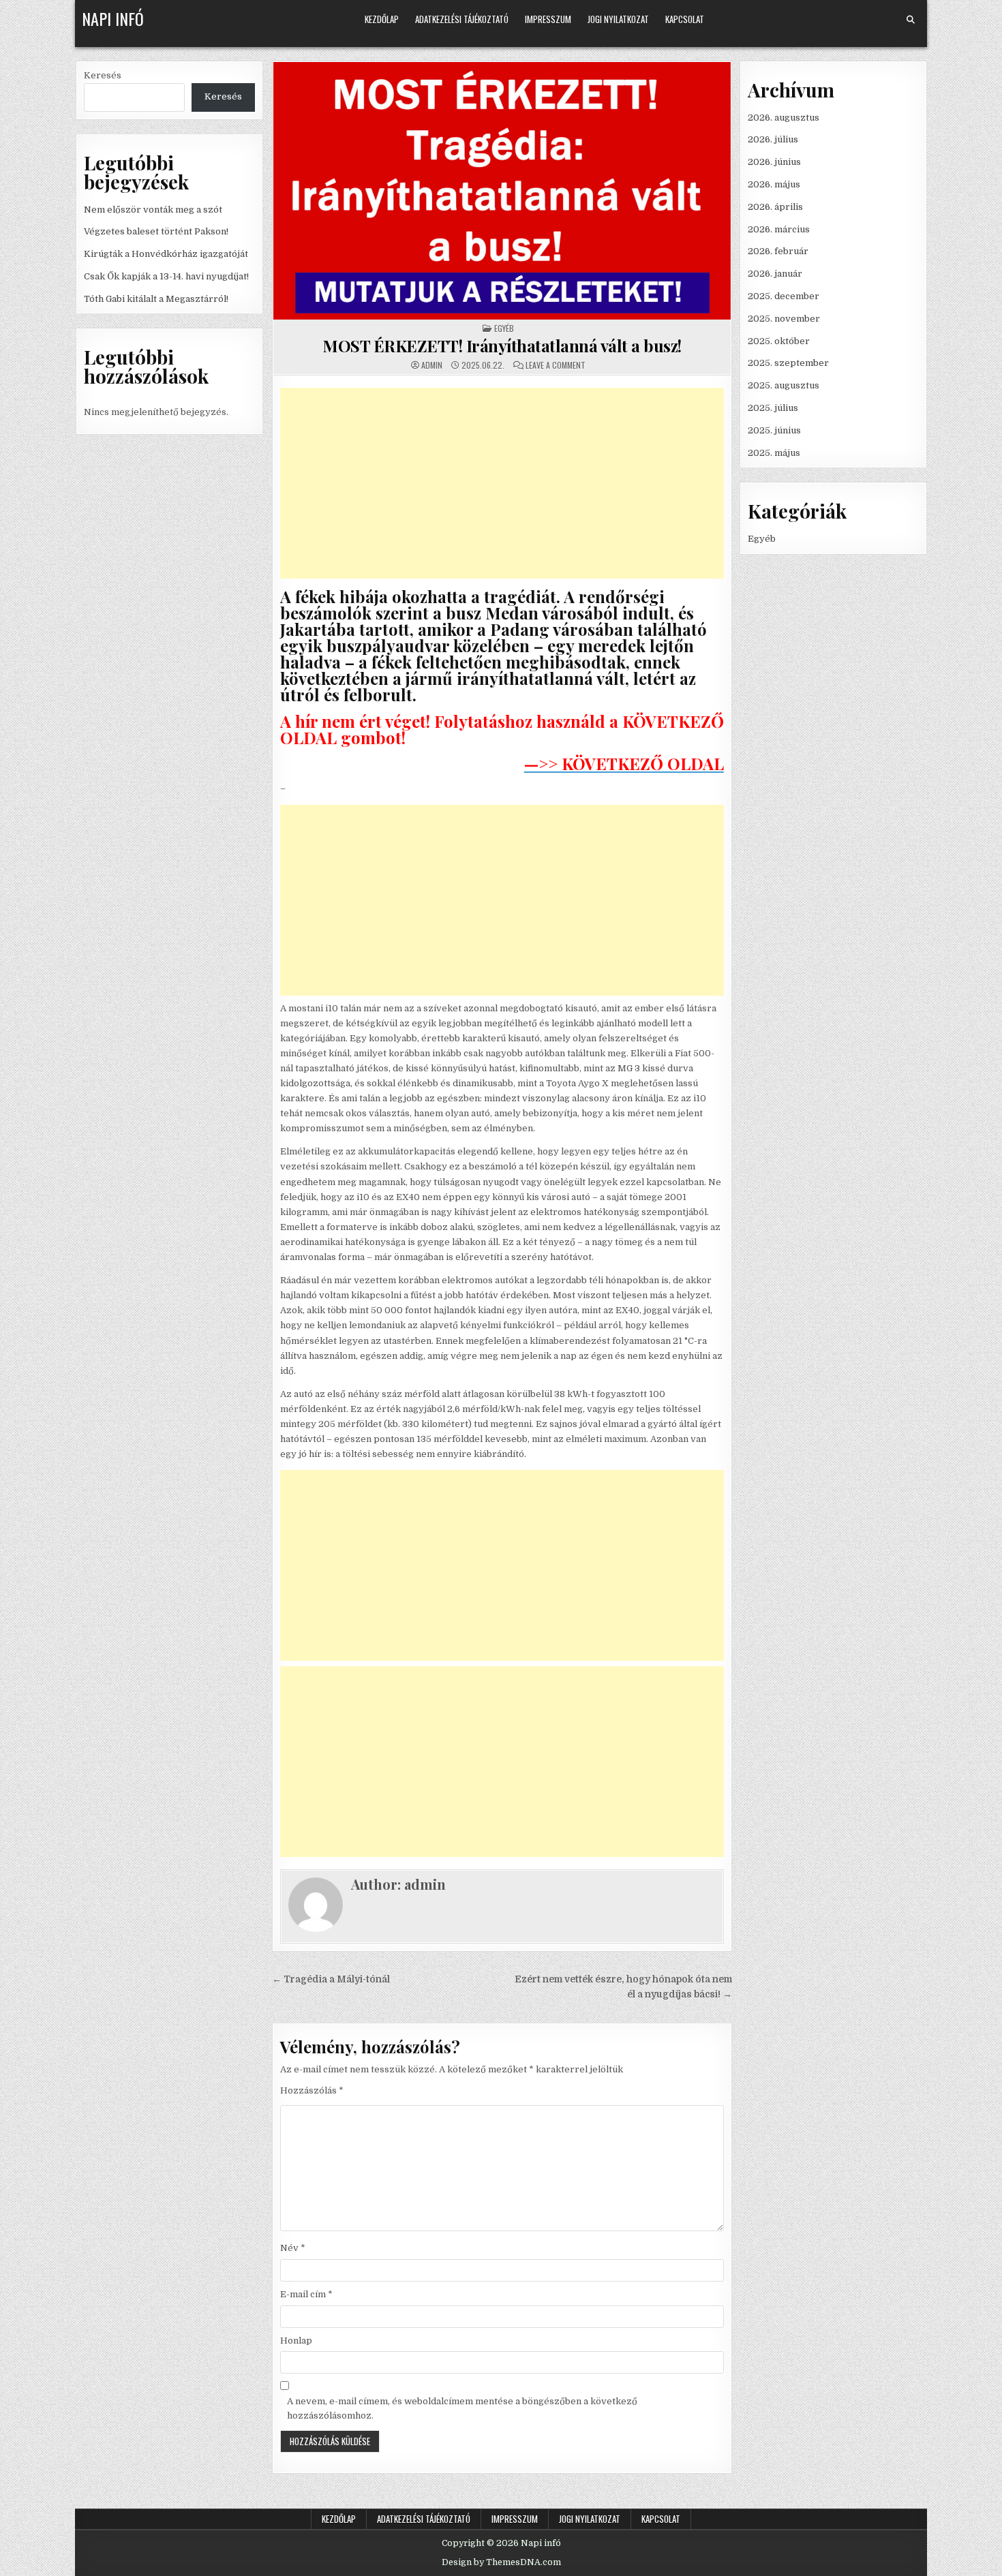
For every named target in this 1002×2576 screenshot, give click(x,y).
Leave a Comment (556, 365)
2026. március (779, 229)
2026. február (778, 251)
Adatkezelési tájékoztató (462, 19)
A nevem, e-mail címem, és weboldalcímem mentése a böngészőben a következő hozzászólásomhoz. (462, 2408)
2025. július (773, 408)
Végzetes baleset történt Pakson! (156, 231)
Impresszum (548, 19)
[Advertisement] (502, 483)
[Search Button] (911, 20)
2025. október (779, 341)
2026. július (773, 139)
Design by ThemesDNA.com (501, 2562)
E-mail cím (306, 2294)
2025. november (784, 319)
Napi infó (113, 18)
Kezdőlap (382, 19)
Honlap (296, 2341)
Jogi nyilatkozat (618, 19)
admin (432, 365)
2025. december (784, 296)
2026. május (774, 184)
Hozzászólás (312, 2090)
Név (293, 2248)
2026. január (775, 274)
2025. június (774, 430)
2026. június (774, 162)
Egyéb (504, 328)
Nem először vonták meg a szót (153, 210)
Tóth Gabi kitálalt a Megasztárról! (156, 299)
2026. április (775, 207)
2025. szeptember (788, 363)
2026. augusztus (784, 118)
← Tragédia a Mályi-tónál (331, 1979)
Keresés (103, 75)
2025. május (774, 453)
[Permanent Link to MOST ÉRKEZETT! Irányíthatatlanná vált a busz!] (502, 191)
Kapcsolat (685, 19)
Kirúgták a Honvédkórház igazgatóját (166, 254)
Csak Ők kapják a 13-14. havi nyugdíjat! (166, 276)
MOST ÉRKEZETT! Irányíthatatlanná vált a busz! (502, 346)
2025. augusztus (784, 385)
